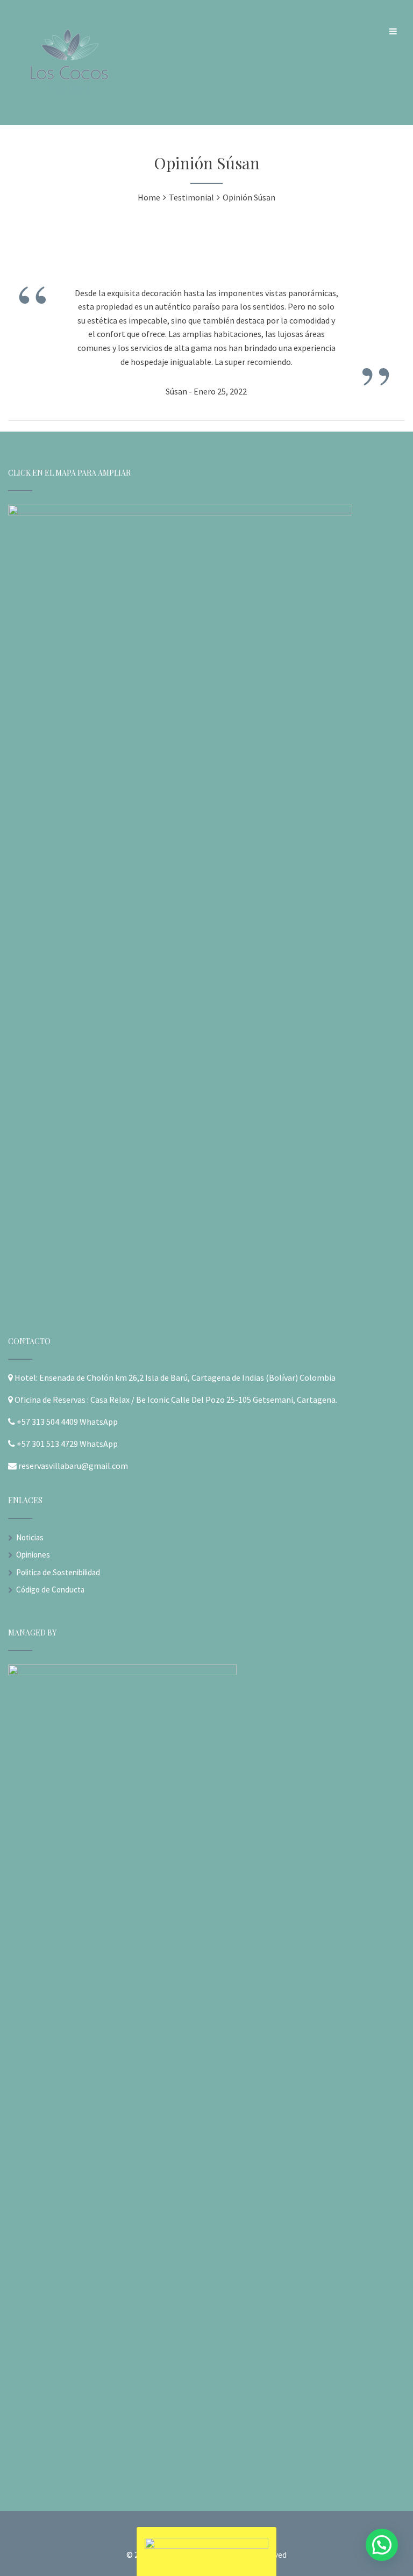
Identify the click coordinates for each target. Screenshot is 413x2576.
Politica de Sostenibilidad (58, 1572)
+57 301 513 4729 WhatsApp (67, 1444)
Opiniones (33, 1555)
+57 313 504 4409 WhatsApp (67, 1422)
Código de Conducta (50, 1590)
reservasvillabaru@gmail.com (73, 1466)
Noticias (30, 1537)
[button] (382, 2545)
